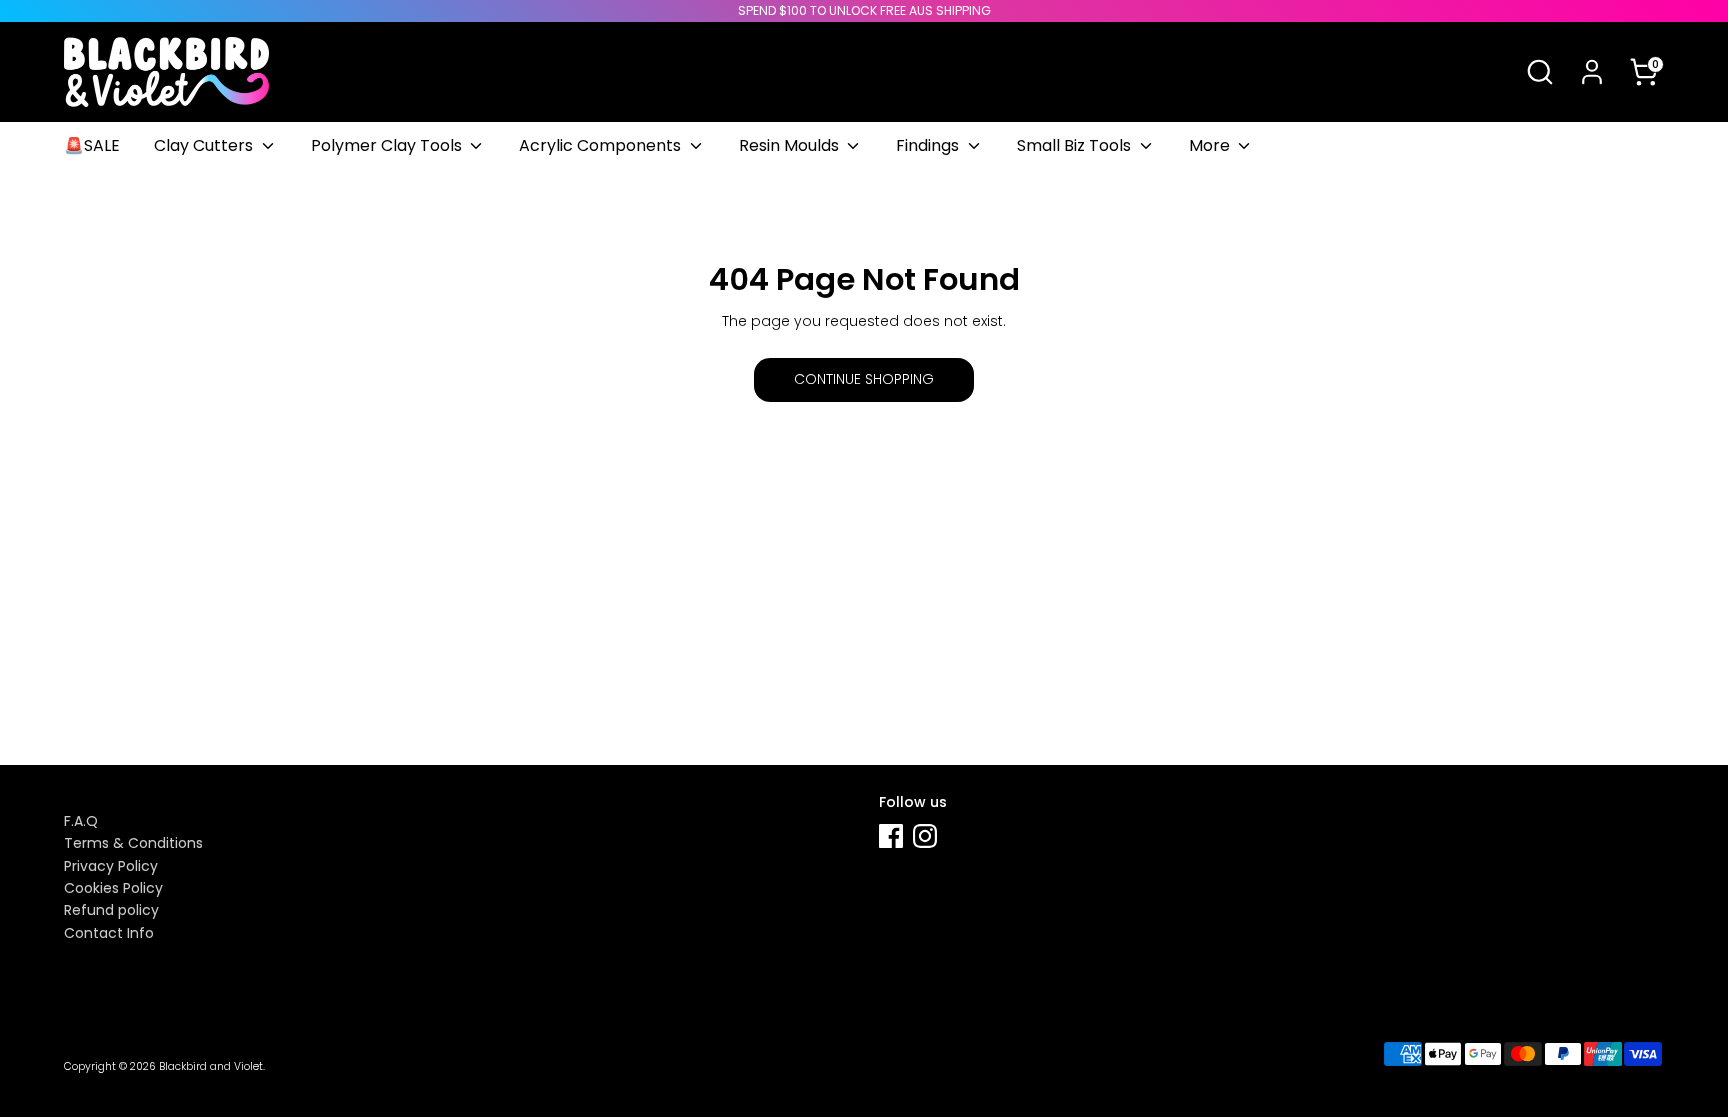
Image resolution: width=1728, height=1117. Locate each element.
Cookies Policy (113, 888)
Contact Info (109, 933)
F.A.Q (81, 821)
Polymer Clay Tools (388, 145)
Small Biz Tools (1076, 145)
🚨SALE (92, 145)
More (1211, 145)
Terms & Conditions (133, 843)
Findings (929, 145)
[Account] (1592, 72)
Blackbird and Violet (211, 1066)
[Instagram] (925, 836)
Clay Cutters (205, 145)
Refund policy (111, 910)
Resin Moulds (791, 145)
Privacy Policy (111, 866)
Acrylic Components (602, 145)
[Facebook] (891, 836)
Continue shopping (864, 379)
